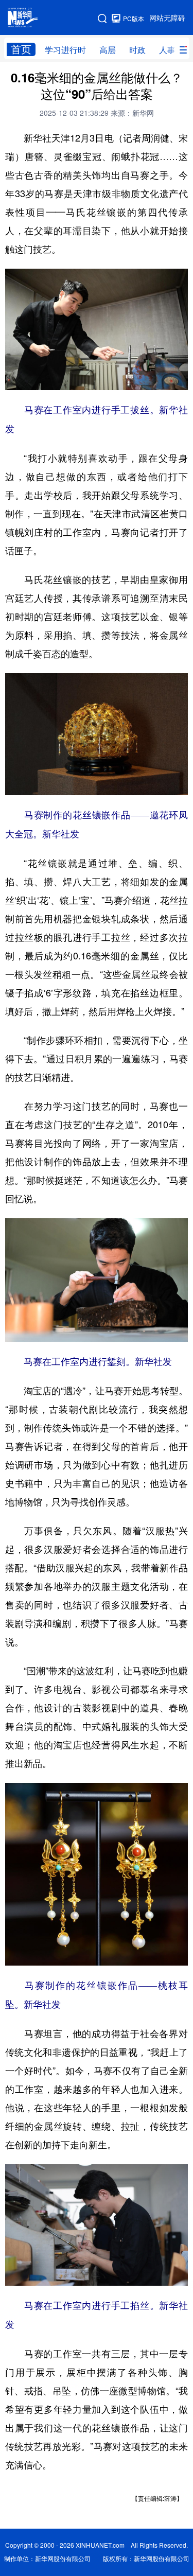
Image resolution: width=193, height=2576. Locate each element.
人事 (167, 50)
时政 (137, 50)
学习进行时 (65, 50)
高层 (108, 50)
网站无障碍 (167, 18)
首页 (21, 49)
